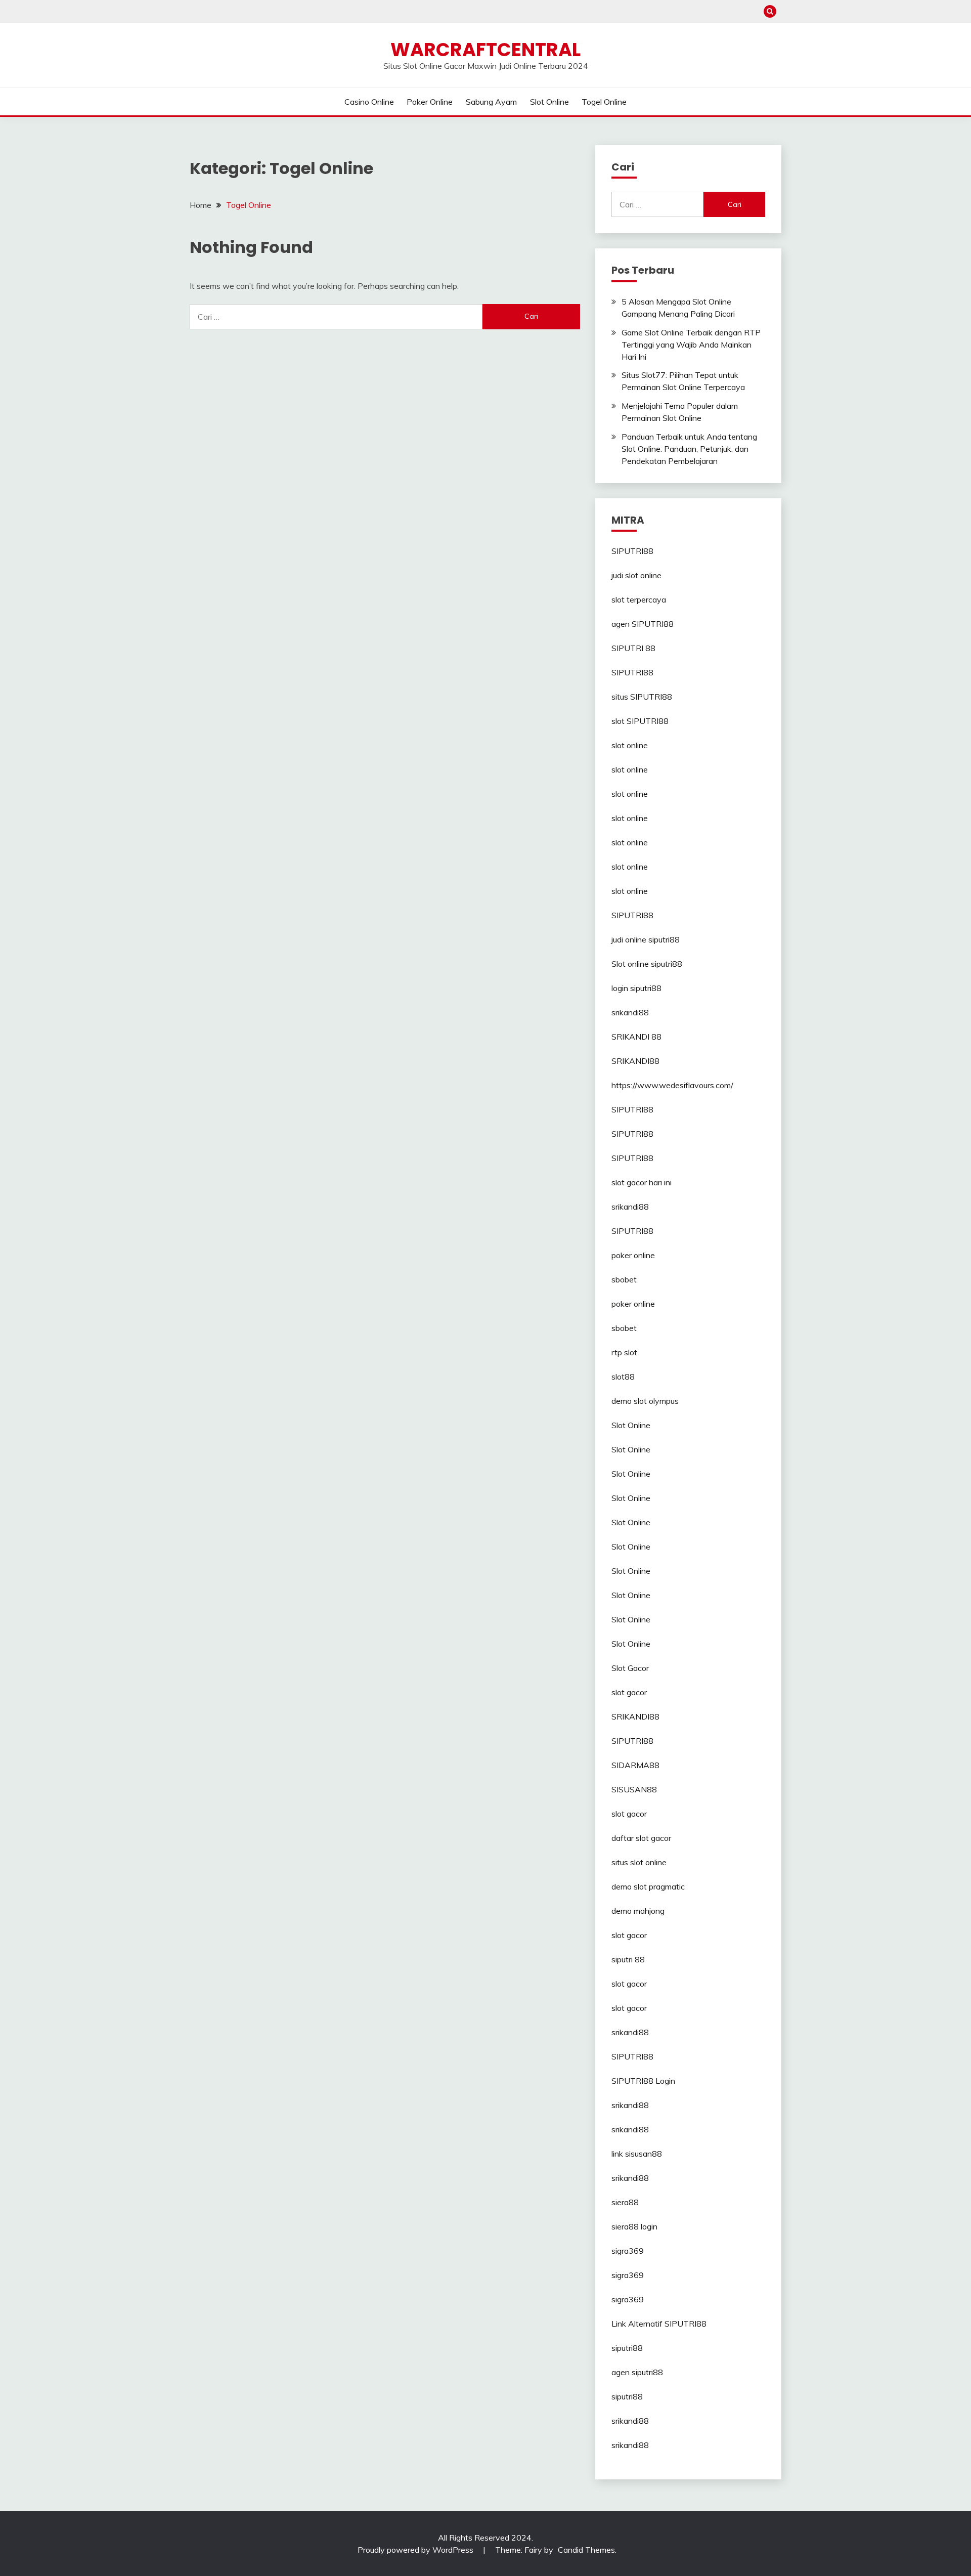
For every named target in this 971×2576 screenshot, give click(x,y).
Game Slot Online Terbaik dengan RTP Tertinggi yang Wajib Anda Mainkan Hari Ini (691, 345)
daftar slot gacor (641, 1838)
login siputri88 (636, 988)
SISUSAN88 (634, 1789)
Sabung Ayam (491, 102)
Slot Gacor (630, 1668)
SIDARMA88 (635, 1765)
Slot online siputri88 (647, 964)
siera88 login (634, 2226)
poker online (633, 1255)
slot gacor (629, 1692)
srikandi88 (630, 1012)
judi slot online (636, 575)
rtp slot (624, 1352)
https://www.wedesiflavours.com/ (672, 1085)
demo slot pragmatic (648, 1886)
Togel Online (604, 102)
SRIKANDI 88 (636, 1037)
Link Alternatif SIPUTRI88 (659, 2324)
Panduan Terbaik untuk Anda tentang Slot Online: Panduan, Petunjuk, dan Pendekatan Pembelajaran (689, 449)
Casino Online (369, 102)
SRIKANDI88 (635, 1061)
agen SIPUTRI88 (643, 624)
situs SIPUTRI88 (642, 697)
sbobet (624, 1279)
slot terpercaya (639, 599)
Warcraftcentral (485, 50)
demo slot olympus (645, 1401)
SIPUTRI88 (632, 551)
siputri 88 (628, 1959)
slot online (630, 745)
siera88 (625, 2202)
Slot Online (549, 102)
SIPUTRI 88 (633, 648)
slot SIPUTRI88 (640, 721)
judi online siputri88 (646, 939)
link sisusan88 (637, 2154)
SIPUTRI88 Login (643, 2081)
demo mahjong (638, 1911)
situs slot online (639, 1862)
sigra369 (628, 2251)
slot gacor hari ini (642, 1182)
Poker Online (430, 102)
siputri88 (627, 2348)
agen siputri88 (637, 2372)
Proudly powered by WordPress (416, 2550)
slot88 (623, 1377)
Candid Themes (586, 2550)
